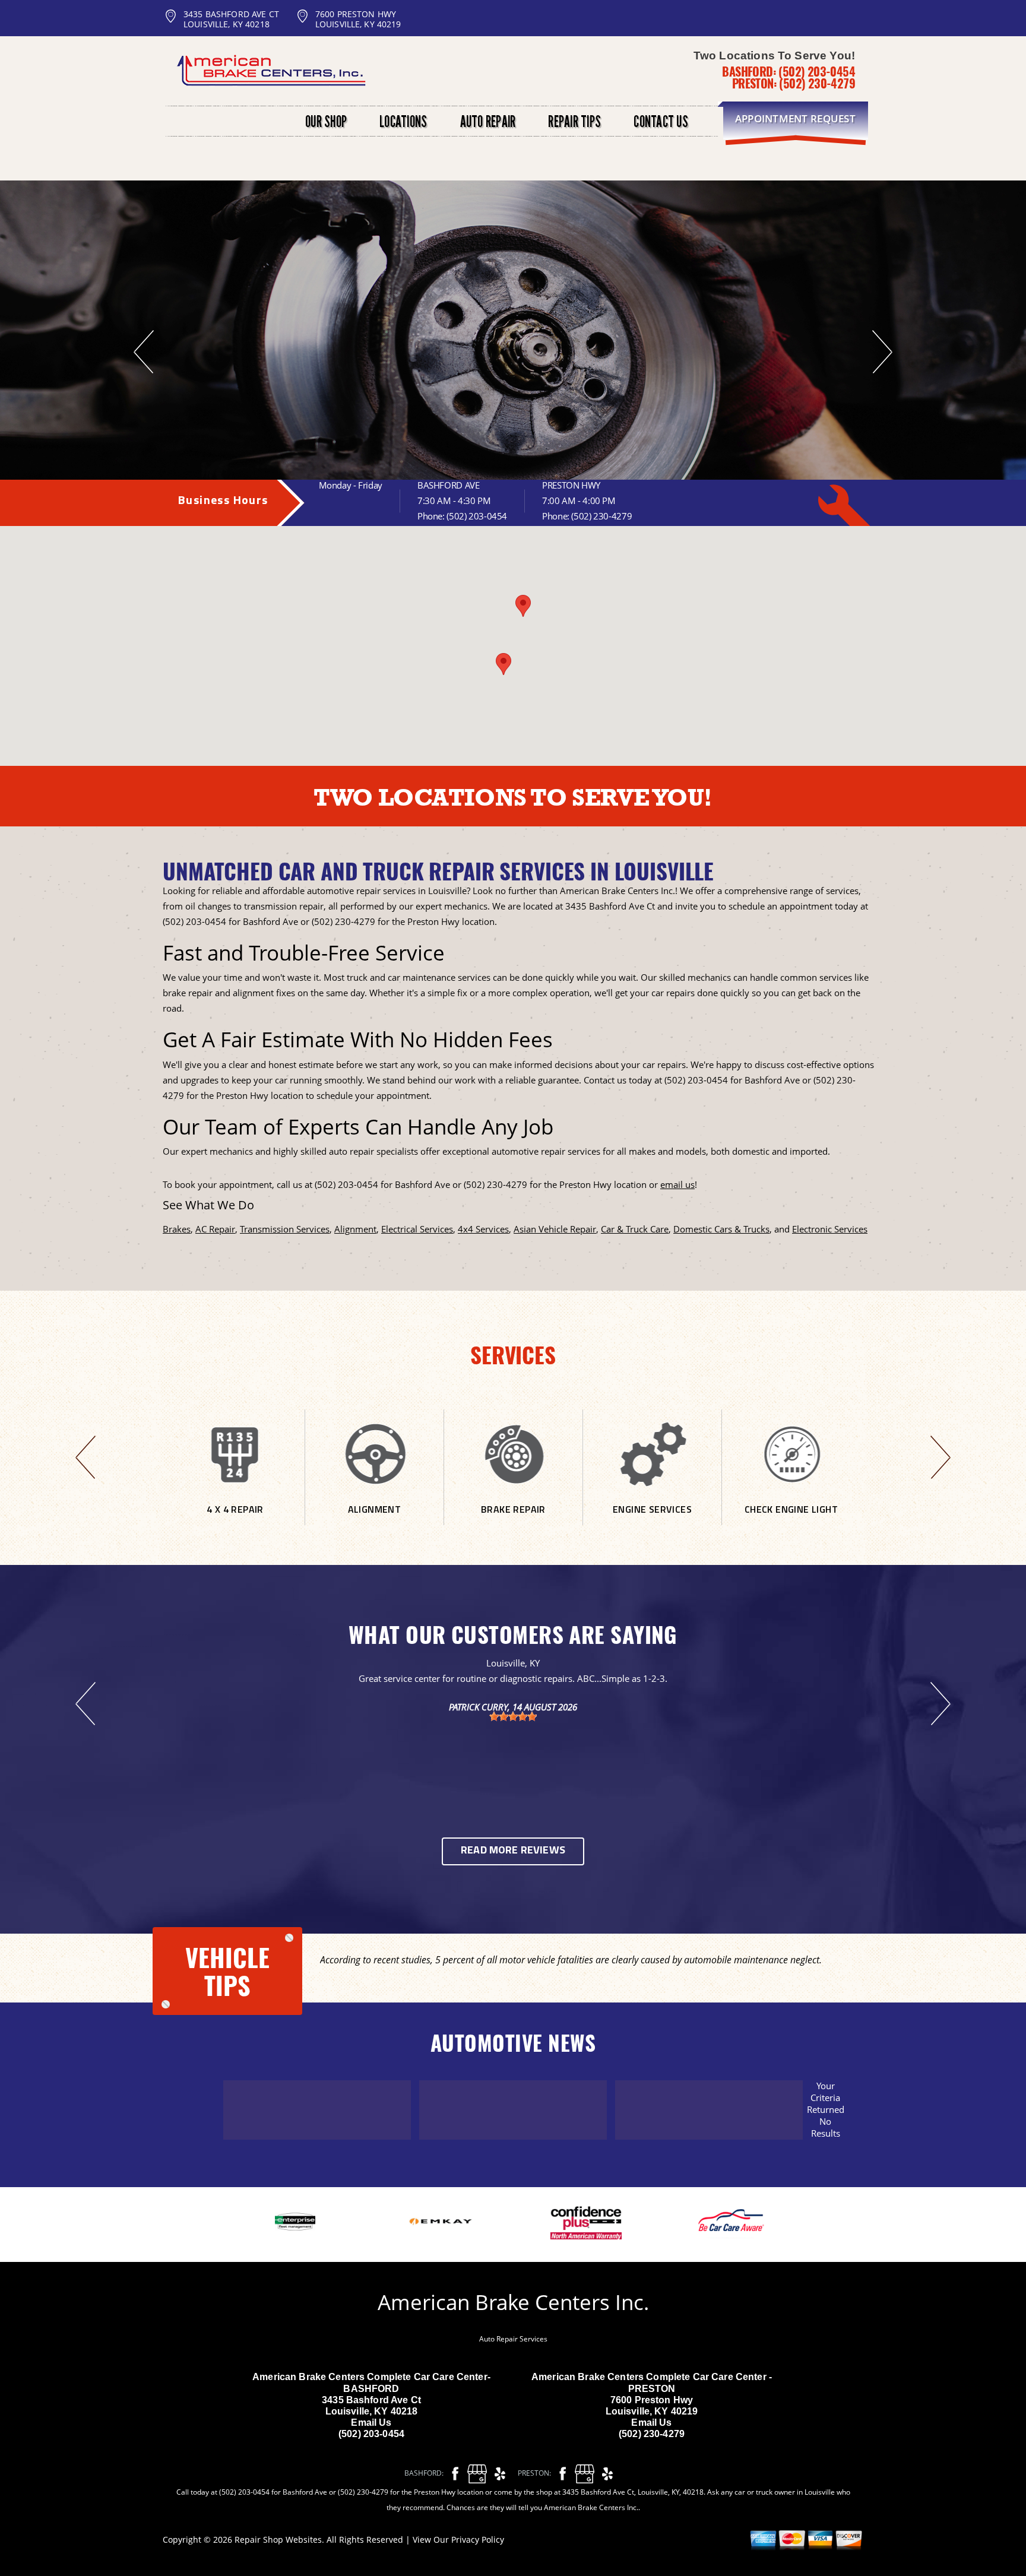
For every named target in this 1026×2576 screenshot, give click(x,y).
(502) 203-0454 (817, 71)
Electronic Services (830, 1229)
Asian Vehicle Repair (555, 1229)
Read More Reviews (513, 1851)
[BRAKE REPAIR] (513, 1520)
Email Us (371, 2423)
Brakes (177, 1229)
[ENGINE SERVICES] (652, 1520)
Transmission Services (285, 1229)
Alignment (355, 1229)
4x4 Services (483, 1229)
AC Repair (215, 1229)
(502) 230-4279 (817, 83)
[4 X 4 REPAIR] (235, 1520)
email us (677, 1184)
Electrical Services (417, 1229)
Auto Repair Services (513, 2339)
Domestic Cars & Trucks (721, 1229)
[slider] (513, 1716)
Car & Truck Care (635, 1229)
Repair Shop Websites (278, 2539)
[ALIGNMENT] (374, 1520)
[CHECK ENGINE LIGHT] (791, 1520)
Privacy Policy (478, 2539)
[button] (523, 606)
